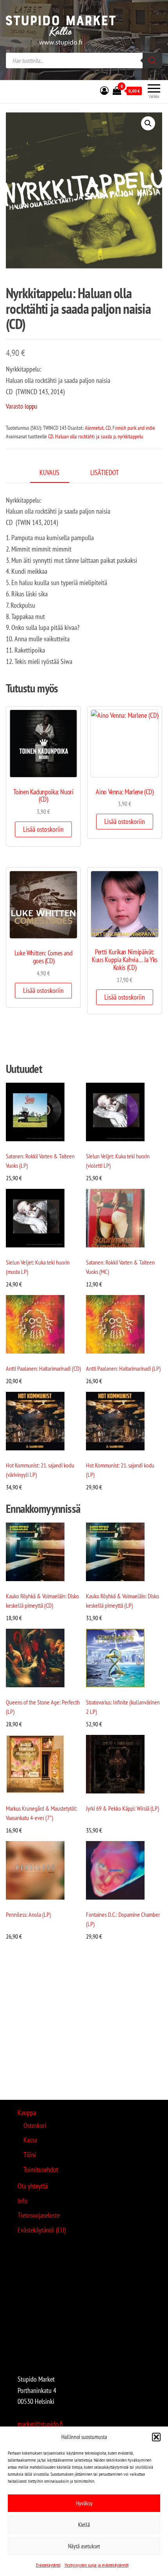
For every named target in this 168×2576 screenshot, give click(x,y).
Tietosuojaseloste (39, 2215)
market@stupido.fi (40, 2424)
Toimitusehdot (41, 2169)
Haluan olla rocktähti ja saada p (85, 436)
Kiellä (84, 2525)
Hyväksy (84, 2503)
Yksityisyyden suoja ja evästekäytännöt (97, 2565)
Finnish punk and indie (134, 428)
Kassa (30, 2140)
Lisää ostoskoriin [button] (43, 829)
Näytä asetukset (84, 2546)
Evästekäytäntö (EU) (42, 2230)
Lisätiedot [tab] (105, 472)
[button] (156, 2437)
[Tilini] (104, 91)
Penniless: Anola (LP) (28, 1914)
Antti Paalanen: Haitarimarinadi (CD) (43, 1368)
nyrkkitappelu (130, 436)
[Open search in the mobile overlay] (84, 60)
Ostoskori (35, 2125)
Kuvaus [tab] (49, 472)
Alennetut (94, 428)
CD (108, 428)
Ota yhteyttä (33, 2186)
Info (22, 2201)
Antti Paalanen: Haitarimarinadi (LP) (123, 1368)
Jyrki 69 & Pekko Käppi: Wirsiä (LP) (122, 1808)
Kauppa (27, 2113)
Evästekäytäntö (48, 2565)
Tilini (30, 2155)
